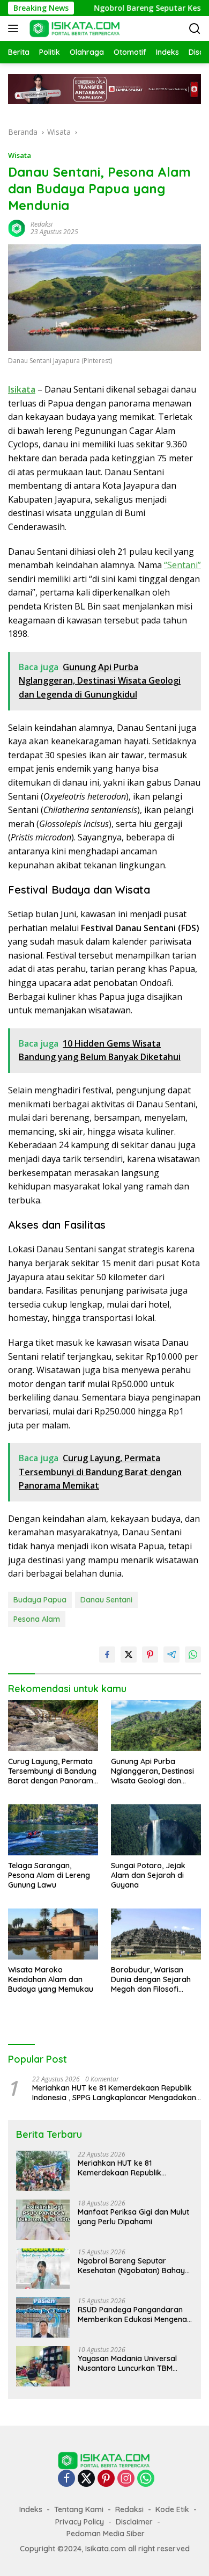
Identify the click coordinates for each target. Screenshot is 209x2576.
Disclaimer (134, 2522)
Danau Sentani (106, 1600)
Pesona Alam (37, 1619)
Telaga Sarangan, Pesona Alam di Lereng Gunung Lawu (49, 1875)
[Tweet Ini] (129, 1655)
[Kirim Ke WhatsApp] (193, 1655)
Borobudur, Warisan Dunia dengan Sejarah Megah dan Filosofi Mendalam (151, 1980)
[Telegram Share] (171, 1655)
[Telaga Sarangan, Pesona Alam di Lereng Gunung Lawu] (53, 1830)
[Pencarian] (195, 29)
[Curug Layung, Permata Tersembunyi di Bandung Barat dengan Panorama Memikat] (53, 1725)
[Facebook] (66, 2479)
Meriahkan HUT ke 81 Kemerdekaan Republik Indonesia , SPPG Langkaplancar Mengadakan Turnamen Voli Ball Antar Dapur (114, 2093)
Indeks (31, 2509)
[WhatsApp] (146, 2479)
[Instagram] (126, 2479)
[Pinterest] (106, 2479)
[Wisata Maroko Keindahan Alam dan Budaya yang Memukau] (53, 1934)
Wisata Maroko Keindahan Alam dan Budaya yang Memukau (51, 1979)
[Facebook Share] (107, 1655)
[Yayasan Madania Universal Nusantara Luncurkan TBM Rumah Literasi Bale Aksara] (43, 2366)
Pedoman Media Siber (106, 2534)
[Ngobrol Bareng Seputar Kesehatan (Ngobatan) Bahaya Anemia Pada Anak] (43, 2269)
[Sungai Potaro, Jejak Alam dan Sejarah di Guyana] (156, 1830)
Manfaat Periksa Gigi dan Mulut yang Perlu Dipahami (133, 2217)
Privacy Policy (80, 2522)
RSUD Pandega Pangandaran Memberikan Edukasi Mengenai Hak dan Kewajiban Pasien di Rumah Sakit (133, 2314)
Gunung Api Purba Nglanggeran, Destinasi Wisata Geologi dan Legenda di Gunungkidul (154, 1771)
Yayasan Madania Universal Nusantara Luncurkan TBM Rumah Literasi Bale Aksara (127, 2363)
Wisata (20, 155)
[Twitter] (86, 2479)
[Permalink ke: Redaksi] (17, 227)
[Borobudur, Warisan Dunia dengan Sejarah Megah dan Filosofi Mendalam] (156, 1934)
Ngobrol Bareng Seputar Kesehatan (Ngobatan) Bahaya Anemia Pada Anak (134, 2266)
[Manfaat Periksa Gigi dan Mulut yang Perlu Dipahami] (43, 2220)
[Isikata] (74, 28)
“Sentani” (182, 565)
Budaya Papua (40, 1600)
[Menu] (15, 28)
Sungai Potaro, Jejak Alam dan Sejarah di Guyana (148, 1875)
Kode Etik (172, 2509)
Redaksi (42, 224)
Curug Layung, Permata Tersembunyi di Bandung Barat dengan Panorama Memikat (53, 1771)
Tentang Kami (79, 2509)
